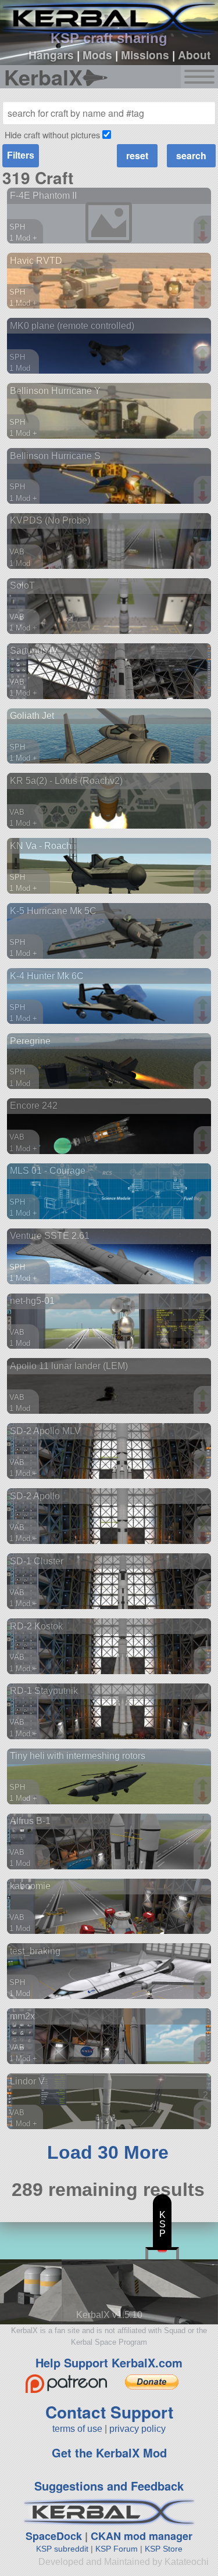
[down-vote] (204, 237)
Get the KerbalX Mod (109, 2453)
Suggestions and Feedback (109, 2486)
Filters (21, 155)
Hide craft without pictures (52, 135)
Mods (97, 55)
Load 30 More (108, 2152)
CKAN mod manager (142, 2536)
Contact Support (109, 2412)
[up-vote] (204, 225)
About (194, 55)
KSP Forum (117, 2549)
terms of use (77, 2429)
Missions (145, 55)
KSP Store (164, 2549)
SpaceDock (54, 2536)
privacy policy (137, 2429)
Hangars (51, 55)
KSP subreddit (62, 2549)
